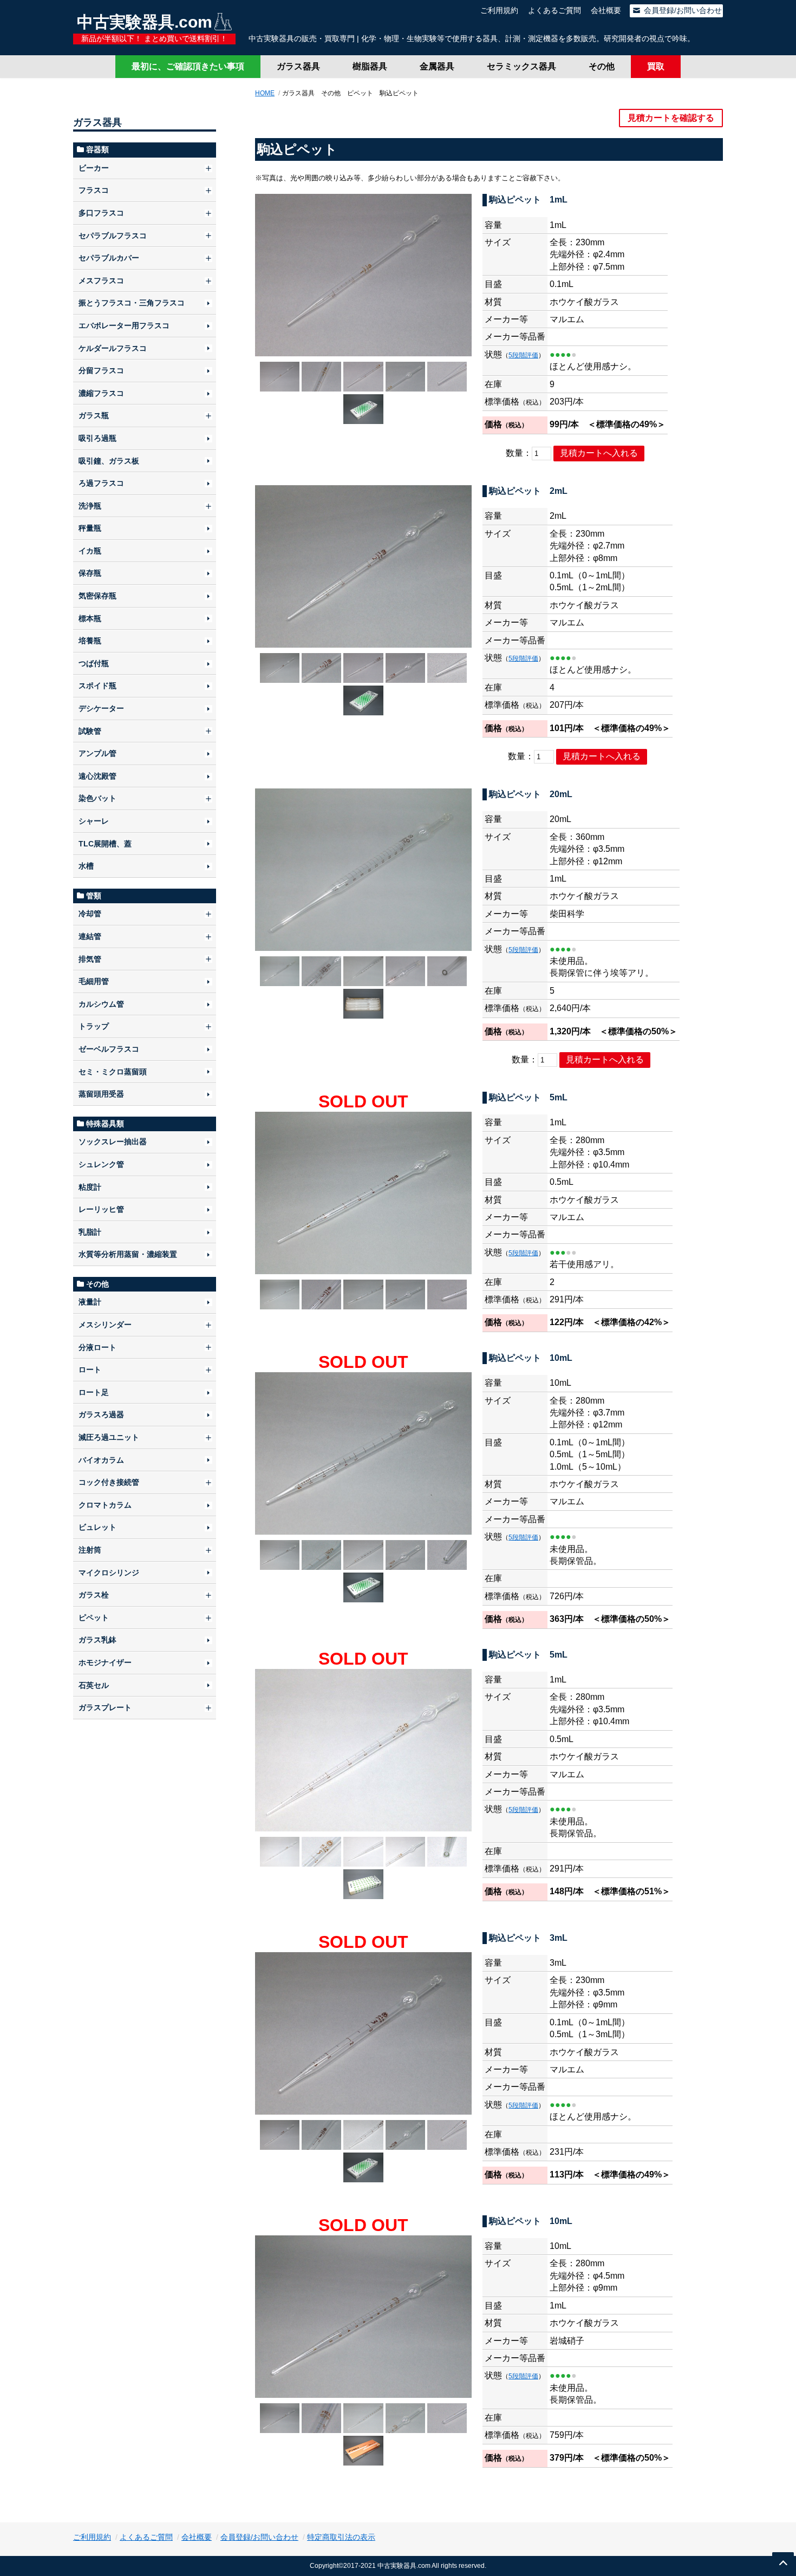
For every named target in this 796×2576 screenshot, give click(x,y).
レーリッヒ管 (101, 1209)
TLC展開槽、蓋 (105, 844)
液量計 (90, 1302)
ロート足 (94, 1392)
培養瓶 (90, 641)
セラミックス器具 (521, 66)
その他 (602, 66)
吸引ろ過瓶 (97, 438)
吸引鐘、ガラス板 (109, 461)
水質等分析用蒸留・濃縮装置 (128, 1254)
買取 (656, 66)
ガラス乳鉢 (97, 1640)
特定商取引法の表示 (341, 2537)
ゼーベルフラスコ (109, 1049)
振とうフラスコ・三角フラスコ (132, 303)
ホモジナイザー (105, 1662)
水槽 (86, 866)
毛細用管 (94, 981)
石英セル (94, 1685)
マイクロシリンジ (109, 1573)
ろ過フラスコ (101, 483)
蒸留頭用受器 (101, 1094)
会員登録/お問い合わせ (682, 10)
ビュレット (97, 1527)
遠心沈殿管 (97, 776)
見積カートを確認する (671, 118)
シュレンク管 (101, 1164)
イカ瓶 (90, 551)
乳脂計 (90, 1232)
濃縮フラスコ (101, 393)
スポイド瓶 (97, 686)
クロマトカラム (105, 1505)
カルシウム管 (101, 1004)
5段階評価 (523, 355)
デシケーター (101, 708)
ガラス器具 (298, 66)
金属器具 (437, 66)
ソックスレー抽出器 (113, 1142)
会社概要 (606, 10)
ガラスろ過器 (101, 1414)
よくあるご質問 (554, 10)
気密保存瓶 (97, 596)
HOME (265, 93)
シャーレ (94, 821)
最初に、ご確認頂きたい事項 (188, 66)
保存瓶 (90, 573)
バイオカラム (101, 1460)
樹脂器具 (370, 66)
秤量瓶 (90, 528)
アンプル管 (97, 753)
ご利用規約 (499, 10)
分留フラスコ (101, 370)
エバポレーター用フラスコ (124, 325)
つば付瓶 (94, 663)
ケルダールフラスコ (113, 348)
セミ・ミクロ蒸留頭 (113, 1072)
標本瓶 (90, 618)
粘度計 (90, 1187)
